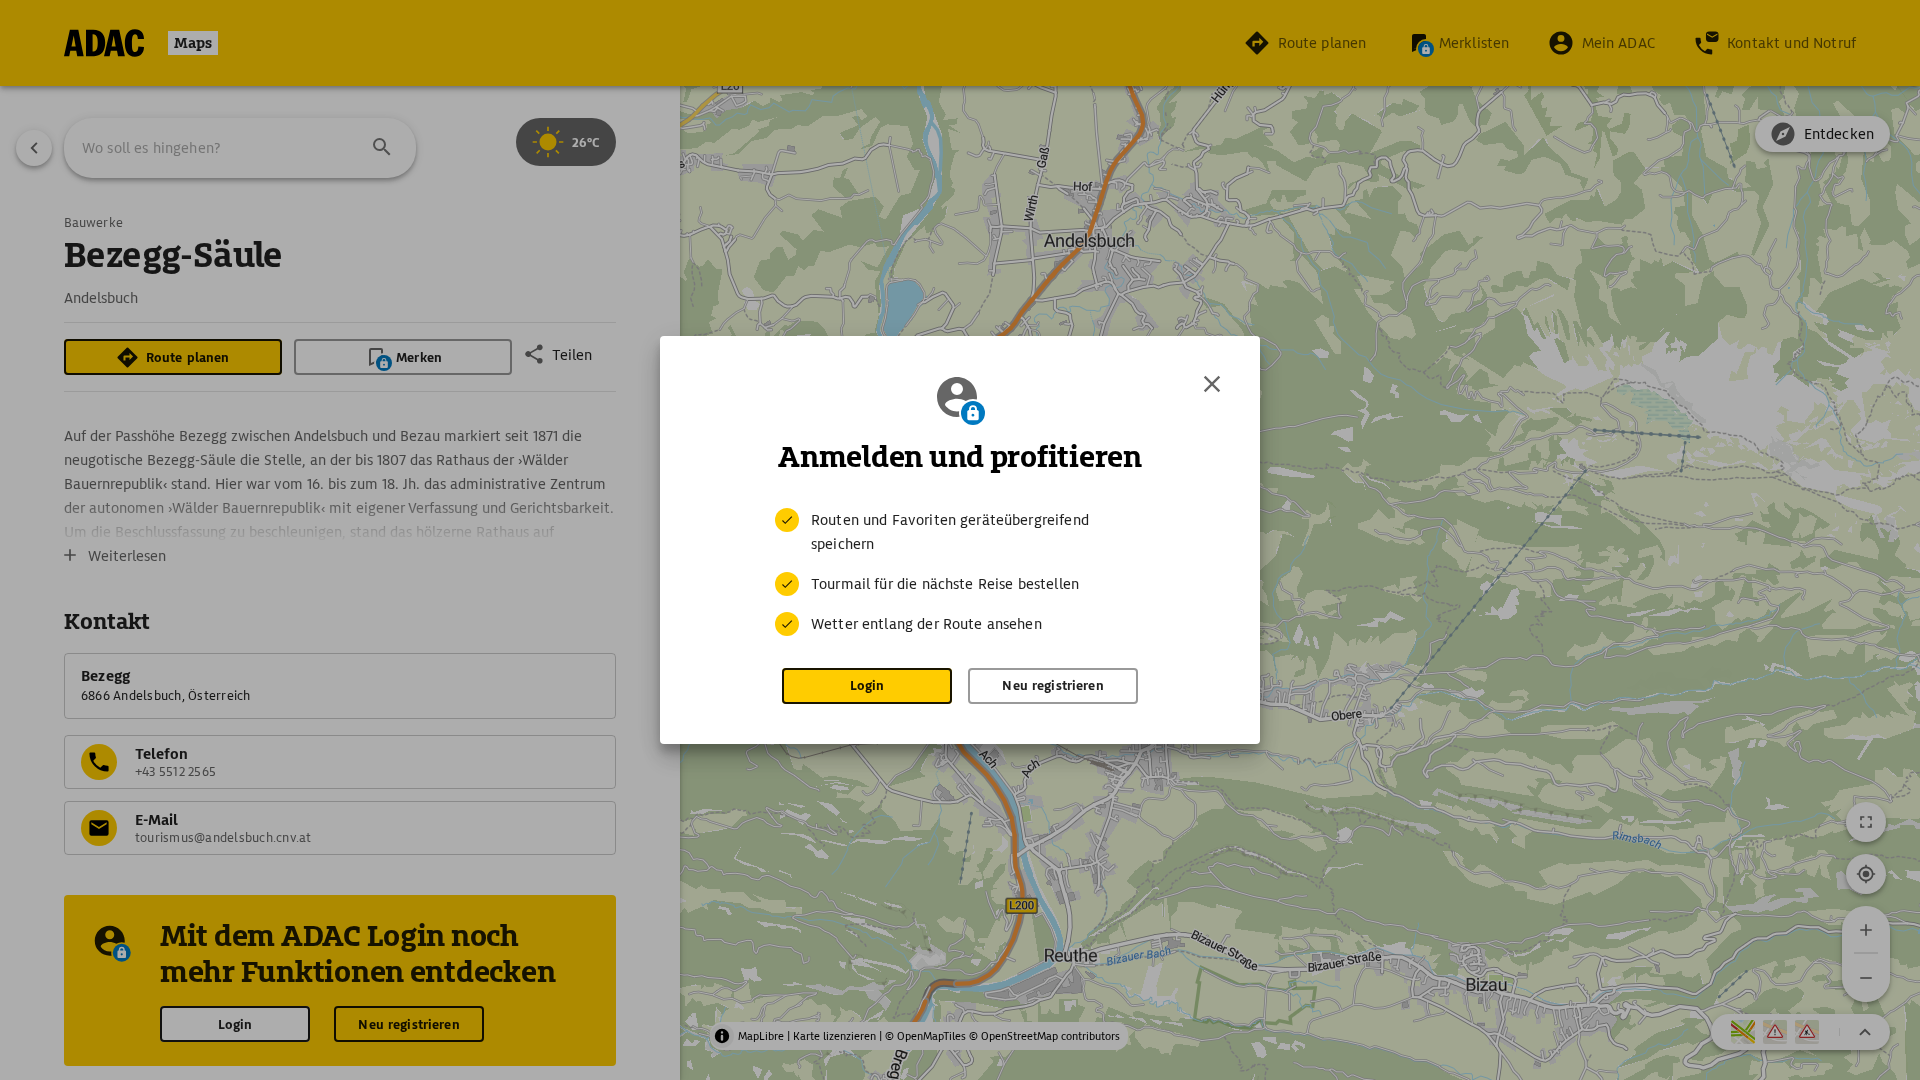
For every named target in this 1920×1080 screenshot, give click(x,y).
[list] (960, 572)
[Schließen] (1212, 384)
